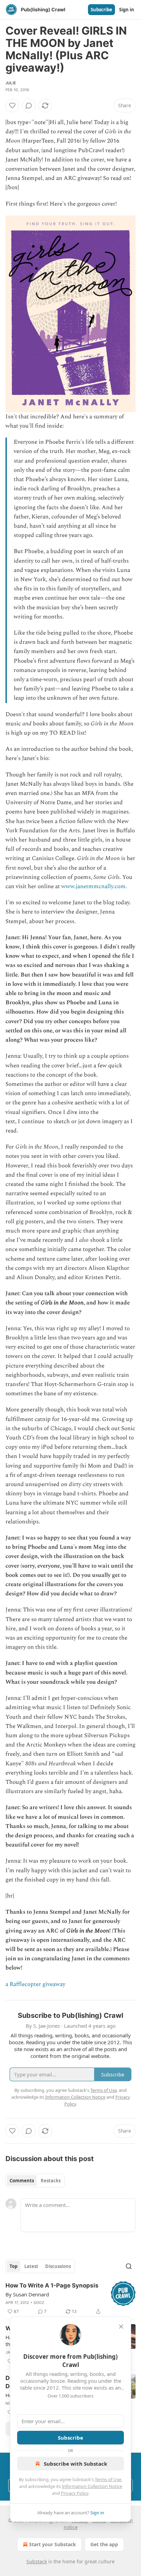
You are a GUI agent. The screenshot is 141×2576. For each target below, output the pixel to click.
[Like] (12, 106)
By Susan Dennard (27, 2294)
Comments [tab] (22, 2181)
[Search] (129, 2266)
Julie (11, 83)
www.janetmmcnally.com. (94, 886)
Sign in (127, 10)
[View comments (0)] (29, 106)
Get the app (104, 2544)
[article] (70, 2298)
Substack (37, 2561)
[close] (121, 2327)
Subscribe (101, 10)
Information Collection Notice (92, 2486)
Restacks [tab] (51, 2181)
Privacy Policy (75, 2493)
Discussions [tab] (58, 2266)
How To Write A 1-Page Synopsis (52, 2285)
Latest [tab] (31, 2266)
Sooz (39, 2303)
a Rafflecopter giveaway (35, 1984)
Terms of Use (108, 2479)
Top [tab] (14, 2266)
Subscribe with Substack (75, 2464)
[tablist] (35, 2181)
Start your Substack (53, 2544)
